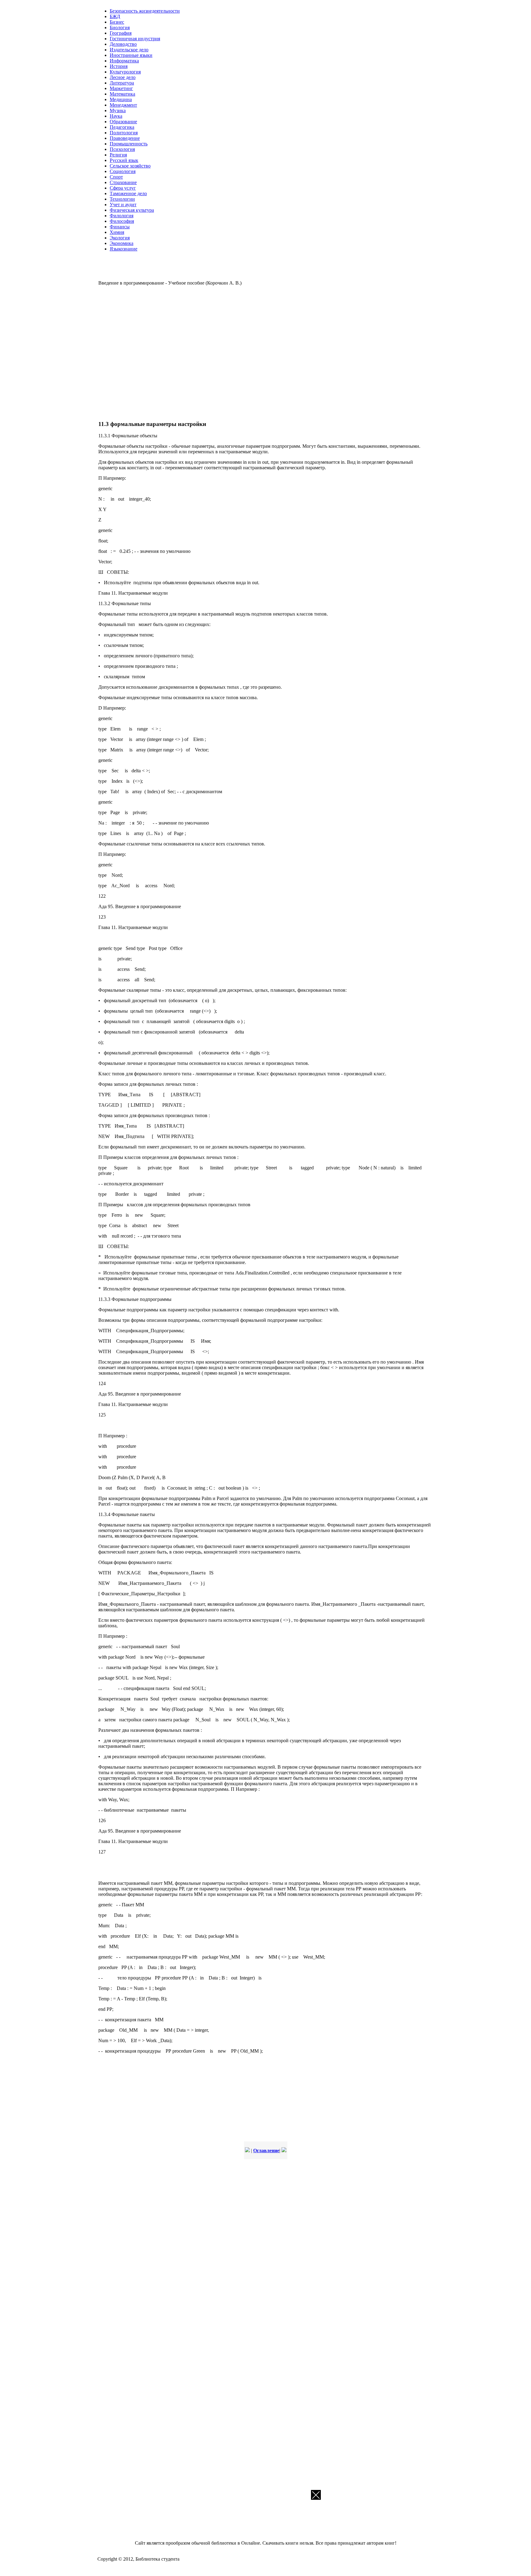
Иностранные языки (131, 55)
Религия (118, 155)
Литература (122, 83)
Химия (117, 232)
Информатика (124, 61)
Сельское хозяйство (130, 166)
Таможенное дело (128, 193)
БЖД (115, 16)
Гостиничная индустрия (135, 39)
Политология (124, 133)
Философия (122, 221)
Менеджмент (123, 105)
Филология (122, 216)
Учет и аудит (123, 205)
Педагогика (122, 127)
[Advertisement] (187, 352)
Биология (120, 28)
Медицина (121, 99)
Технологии (122, 199)
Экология (120, 238)
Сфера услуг (123, 188)
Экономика (122, 243)
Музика (118, 110)
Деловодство (123, 44)
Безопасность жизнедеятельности (145, 11)
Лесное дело (123, 77)
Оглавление (266, 2151)
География (121, 33)
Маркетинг (121, 88)
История (119, 66)
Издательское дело (129, 50)
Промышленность (129, 144)
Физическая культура (132, 210)
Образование (123, 122)
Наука (116, 116)
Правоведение (125, 138)
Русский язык (124, 160)
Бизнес (117, 22)
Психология (122, 149)
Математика (122, 94)
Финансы (120, 227)
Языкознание (124, 249)
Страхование (123, 182)
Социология (123, 171)
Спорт (116, 177)
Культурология (125, 72)
